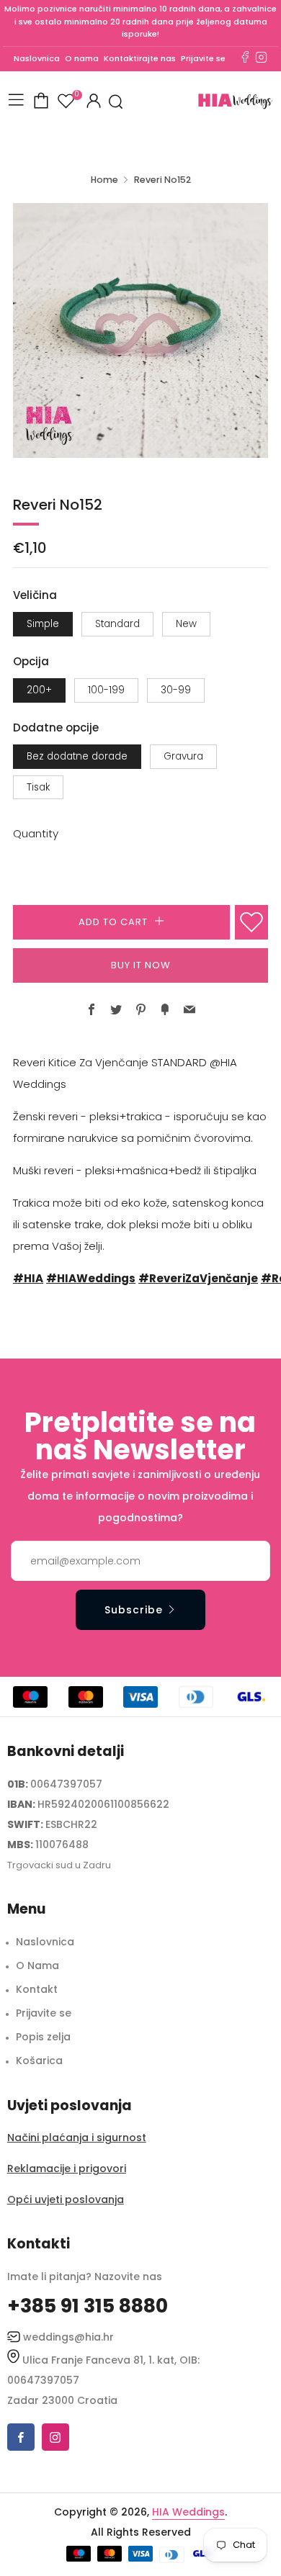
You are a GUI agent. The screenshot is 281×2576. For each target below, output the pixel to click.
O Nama (37, 1965)
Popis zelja (43, 2037)
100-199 (106, 690)
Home (104, 180)
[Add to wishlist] (251, 922)
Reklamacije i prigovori (67, 2169)
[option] (140, 330)
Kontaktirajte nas (140, 58)
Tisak (38, 787)
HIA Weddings (188, 2512)
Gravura (183, 756)
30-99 (176, 690)
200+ (39, 690)
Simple (43, 624)
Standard (117, 624)
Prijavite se (203, 58)
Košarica (39, 2061)
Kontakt (37, 1989)
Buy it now (141, 965)
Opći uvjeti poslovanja (66, 2199)
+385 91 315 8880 (88, 2306)
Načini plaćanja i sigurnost (77, 2138)
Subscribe (134, 1610)
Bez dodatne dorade (77, 756)
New (186, 624)
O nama (82, 58)
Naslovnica (37, 58)
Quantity (36, 833)
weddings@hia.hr (68, 2337)
